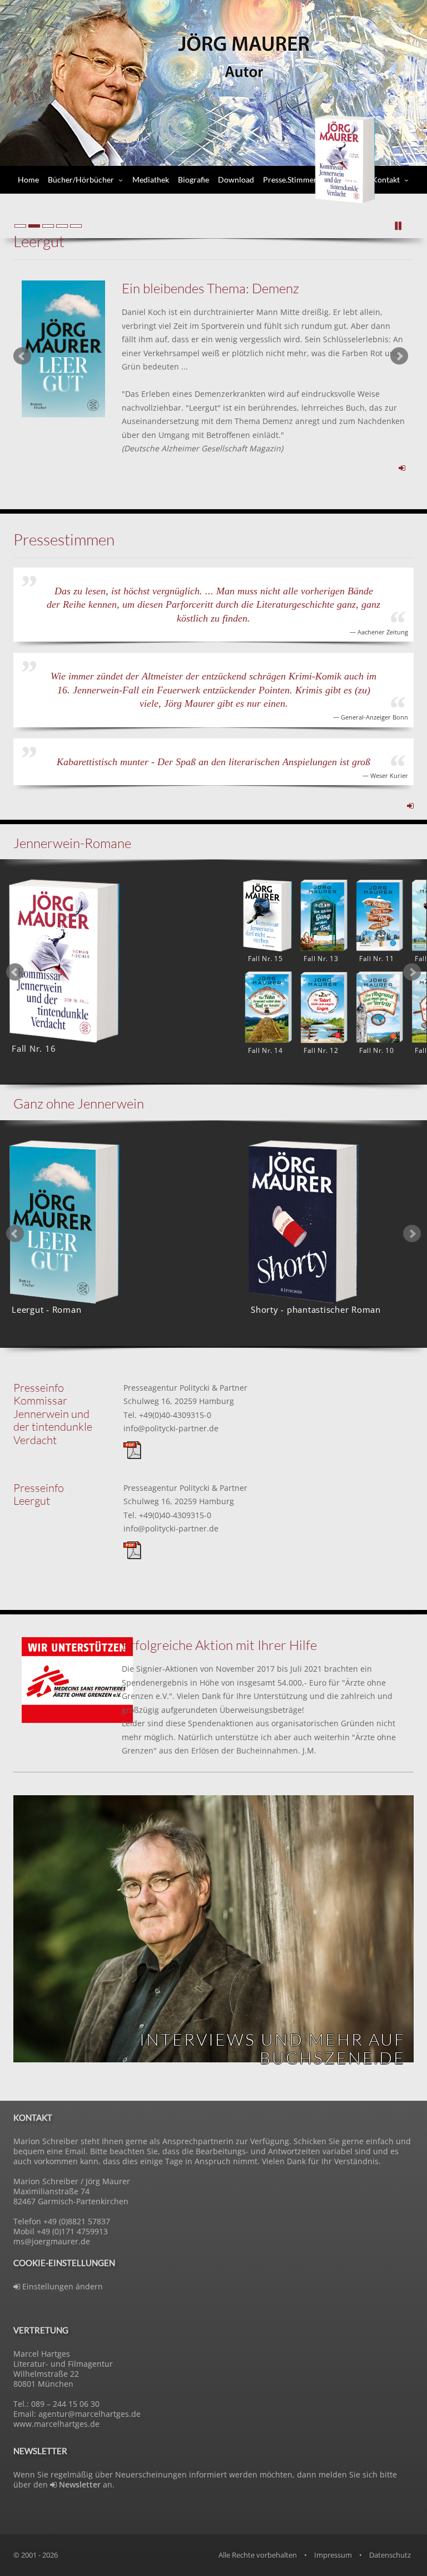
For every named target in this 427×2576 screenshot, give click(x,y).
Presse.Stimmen (291, 179)
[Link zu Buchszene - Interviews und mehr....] (213, 1929)
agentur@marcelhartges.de (90, 2414)
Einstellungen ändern (61, 2286)
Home (28, 179)
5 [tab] (247, 1356)
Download (236, 179)
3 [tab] (230, 1092)
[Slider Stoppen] (399, 226)
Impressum (333, 2555)
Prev (22, 356)
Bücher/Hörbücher (81, 179)
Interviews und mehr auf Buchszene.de (272, 2048)
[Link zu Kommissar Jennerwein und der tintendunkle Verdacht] (410, 806)
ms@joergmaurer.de (52, 2241)
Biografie (193, 179)
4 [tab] (230, 1356)
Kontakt (386, 179)
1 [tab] (197, 1092)
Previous (15, 972)
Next (399, 356)
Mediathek (151, 179)
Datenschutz (390, 2555)
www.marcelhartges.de (56, 2424)
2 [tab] (213, 1092)
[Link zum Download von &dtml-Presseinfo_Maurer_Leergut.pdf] (132, 1549)
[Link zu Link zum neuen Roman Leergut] (63, 349)
